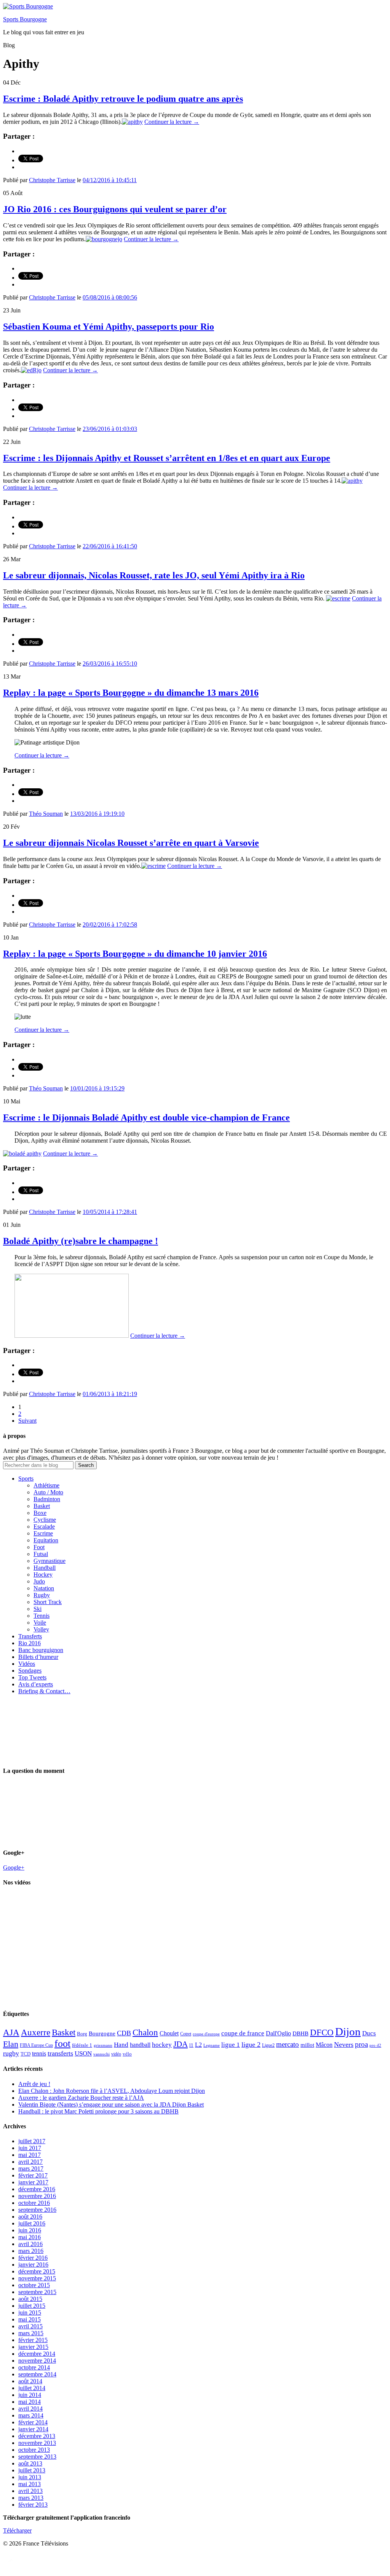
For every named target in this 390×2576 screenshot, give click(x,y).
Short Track (48, 1602)
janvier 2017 (33, 2182)
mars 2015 (31, 2333)
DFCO (322, 2032)
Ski (38, 1609)
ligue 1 (231, 2045)
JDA (181, 2044)
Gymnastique (50, 1561)
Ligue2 (268, 2045)
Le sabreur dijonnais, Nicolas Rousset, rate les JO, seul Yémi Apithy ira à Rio (154, 575)
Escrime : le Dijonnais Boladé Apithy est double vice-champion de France (146, 1117)
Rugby (42, 1595)
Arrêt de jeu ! (34, 2084)
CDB (124, 2033)
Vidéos (27, 1664)
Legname (212, 2045)
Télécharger (17, 2530)
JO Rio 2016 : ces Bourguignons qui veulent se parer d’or (115, 209)
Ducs (369, 2033)
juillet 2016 (32, 2223)
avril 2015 (30, 2326)
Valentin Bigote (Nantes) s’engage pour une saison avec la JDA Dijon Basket (111, 2105)
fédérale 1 (82, 2045)
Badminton (47, 1499)
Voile (40, 1623)
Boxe (40, 1513)
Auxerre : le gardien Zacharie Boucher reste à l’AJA (81, 2098)
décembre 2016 (37, 2189)
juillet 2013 (32, 2470)
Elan (11, 2044)
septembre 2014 (37, 2374)
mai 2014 (30, 2402)
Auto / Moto (48, 1492)
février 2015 (33, 2340)
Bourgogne (102, 2033)
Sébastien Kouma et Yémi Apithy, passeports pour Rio (109, 327)
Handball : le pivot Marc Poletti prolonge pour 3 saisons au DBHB (98, 2111)
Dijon (348, 2032)
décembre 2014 (37, 2354)
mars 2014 (31, 2415)
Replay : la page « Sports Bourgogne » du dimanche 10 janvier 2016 (135, 954)
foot (62, 2044)
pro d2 (375, 2045)
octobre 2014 (34, 2367)
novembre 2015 (37, 2278)
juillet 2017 (32, 2141)
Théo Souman (46, 814)
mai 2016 (30, 2237)
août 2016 (30, 2217)
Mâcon (324, 2045)
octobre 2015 (34, 2285)
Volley (41, 1629)
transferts (60, 2053)
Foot (39, 1547)
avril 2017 (30, 2162)
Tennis (42, 1616)
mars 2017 (31, 2169)
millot (307, 2045)
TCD (26, 2054)
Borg (82, 2034)
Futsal (41, 1554)
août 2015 (30, 2299)
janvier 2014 (33, 2429)
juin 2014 (30, 2395)
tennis (39, 2053)
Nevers (344, 2044)
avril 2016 (30, 2244)
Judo (39, 1581)
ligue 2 (251, 2044)
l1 (191, 2045)
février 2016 (33, 2258)
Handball (45, 1568)
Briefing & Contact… (44, 1691)
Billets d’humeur (38, 1657)
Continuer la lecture (172, 122)
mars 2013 (31, 2498)
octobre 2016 (34, 2203)
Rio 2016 (30, 1643)
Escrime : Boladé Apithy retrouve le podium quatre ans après (123, 99)
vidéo (116, 2054)
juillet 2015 (32, 2306)
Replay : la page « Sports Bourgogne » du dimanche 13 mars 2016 (131, 693)
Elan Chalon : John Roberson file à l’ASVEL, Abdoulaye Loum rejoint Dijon (112, 2091)
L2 (198, 2045)
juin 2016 (30, 2230)
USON (83, 2053)
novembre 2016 (37, 2196)
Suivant (27, 1421)
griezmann (103, 2045)
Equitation (46, 1540)
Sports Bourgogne (25, 19)
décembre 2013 (37, 2436)
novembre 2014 (37, 2361)
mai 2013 (30, 2484)
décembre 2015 (37, 2271)
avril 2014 (30, 2409)
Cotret (186, 2034)
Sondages (30, 1671)
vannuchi (101, 2054)
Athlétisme (46, 1485)
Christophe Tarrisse (52, 180)
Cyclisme (45, 1520)
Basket (42, 1506)
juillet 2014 (32, 2388)
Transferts (30, 1636)
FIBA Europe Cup (36, 2045)
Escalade (44, 1527)
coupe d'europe (206, 2034)
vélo (127, 2054)
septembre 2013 (37, 2457)
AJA (11, 2032)
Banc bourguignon (41, 1650)
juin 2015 (30, 2313)
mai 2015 (30, 2319)
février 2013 (33, 2505)
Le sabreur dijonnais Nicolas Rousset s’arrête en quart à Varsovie (131, 843)
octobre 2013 (34, 2450)
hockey (162, 2045)
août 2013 (30, 2463)
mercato (288, 2044)
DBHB (300, 2033)
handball (140, 2045)
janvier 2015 (33, 2347)
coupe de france (243, 2033)
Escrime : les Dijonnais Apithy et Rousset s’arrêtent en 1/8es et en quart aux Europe (167, 458)
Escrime (43, 1533)
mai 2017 (30, 2155)
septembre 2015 (37, 2292)
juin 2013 (30, 2477)
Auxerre (36, 2032)
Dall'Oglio (278, 2033)
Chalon (145, 2032)
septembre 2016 (37, 2210)
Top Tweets (32, 1677)
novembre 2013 (37, 2443)
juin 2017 (30, 2148)
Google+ (14, 1868)
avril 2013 (30, 2491)
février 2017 (33, 2175)
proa (361, 2044)
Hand (121, 2044)
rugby (11, 2053)
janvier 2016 (33, 2265)
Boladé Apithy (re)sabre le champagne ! (81, 1241)
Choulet (169, 2033)
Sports (26, 1479)
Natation (44, 1588)
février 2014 (33, 2422)
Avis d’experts (36, 1684)
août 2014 (30, 2381)
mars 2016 (31, 2251)
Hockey (43, 1575)
